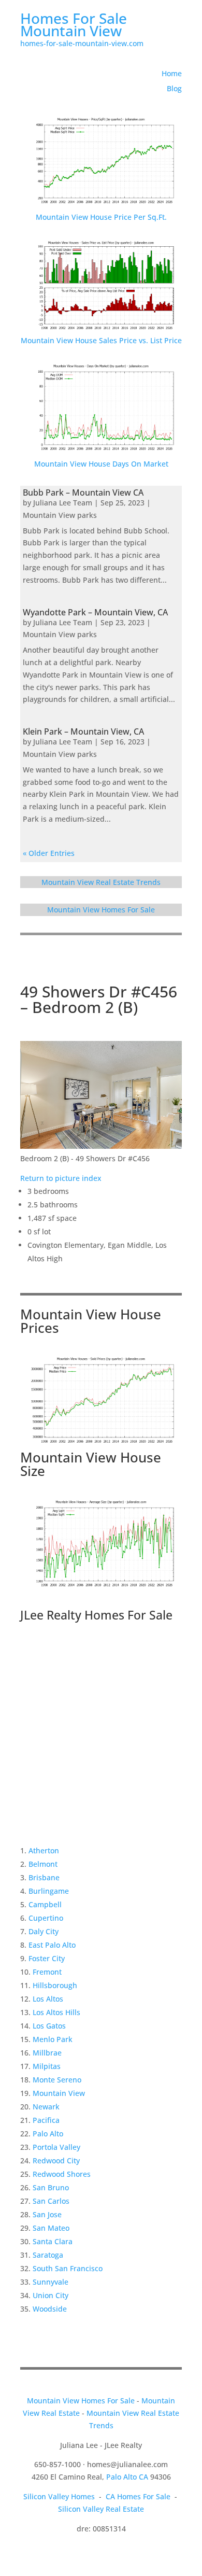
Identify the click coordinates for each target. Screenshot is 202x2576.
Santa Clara (53, 2241)
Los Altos (48, 1999)
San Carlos (51, 2201)
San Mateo (51, 2228)
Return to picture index (61, 1178)
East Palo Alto (52, 1945)
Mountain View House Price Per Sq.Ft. (101, 217)
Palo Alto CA (127, 2477)
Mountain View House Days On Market (101, 464)
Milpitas (47, 2066)
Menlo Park (53, 2039)
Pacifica (46, 2120)
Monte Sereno (57, 2080)
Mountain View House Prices (91, 1321)
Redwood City (56, 2160)
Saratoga (48, 2255)
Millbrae (47, 2053)
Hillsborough (55, 1985)
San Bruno (51, 2187)
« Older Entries (49, 853)
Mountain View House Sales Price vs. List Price (101, 340)
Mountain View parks (60, 515)
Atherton (44, 1850)
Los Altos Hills (56, 2012)
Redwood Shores (62, 2174)
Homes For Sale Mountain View (74, 24)
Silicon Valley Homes (59, 2496)
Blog (174, 88)
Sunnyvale (51, 2282)
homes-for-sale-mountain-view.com (82, 43)
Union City (51, 2295)
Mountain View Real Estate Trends (101, 882)
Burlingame (49, 1891)
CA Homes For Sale (138, 2496)
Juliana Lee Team (63, 503)
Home (172, 73)
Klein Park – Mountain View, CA (83, 731)
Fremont (47, 1972)
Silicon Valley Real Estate (101, 2509)
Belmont (43, 1864)
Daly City (44, 1931)
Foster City (47, 1958)
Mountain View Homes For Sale (101, 910)
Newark (46, 2107)
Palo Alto (48, 2134)
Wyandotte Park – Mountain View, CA (95, 612)
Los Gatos (49, 2026)
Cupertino (46, 1918)
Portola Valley (56, 2147)
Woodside (50, 2309)
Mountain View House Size (91, 1464)
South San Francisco (68, 2268)
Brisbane (44, 1877)
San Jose (47, 2214)
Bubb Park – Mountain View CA (83, 492)
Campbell (45, 1904)
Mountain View (59, 2093)
